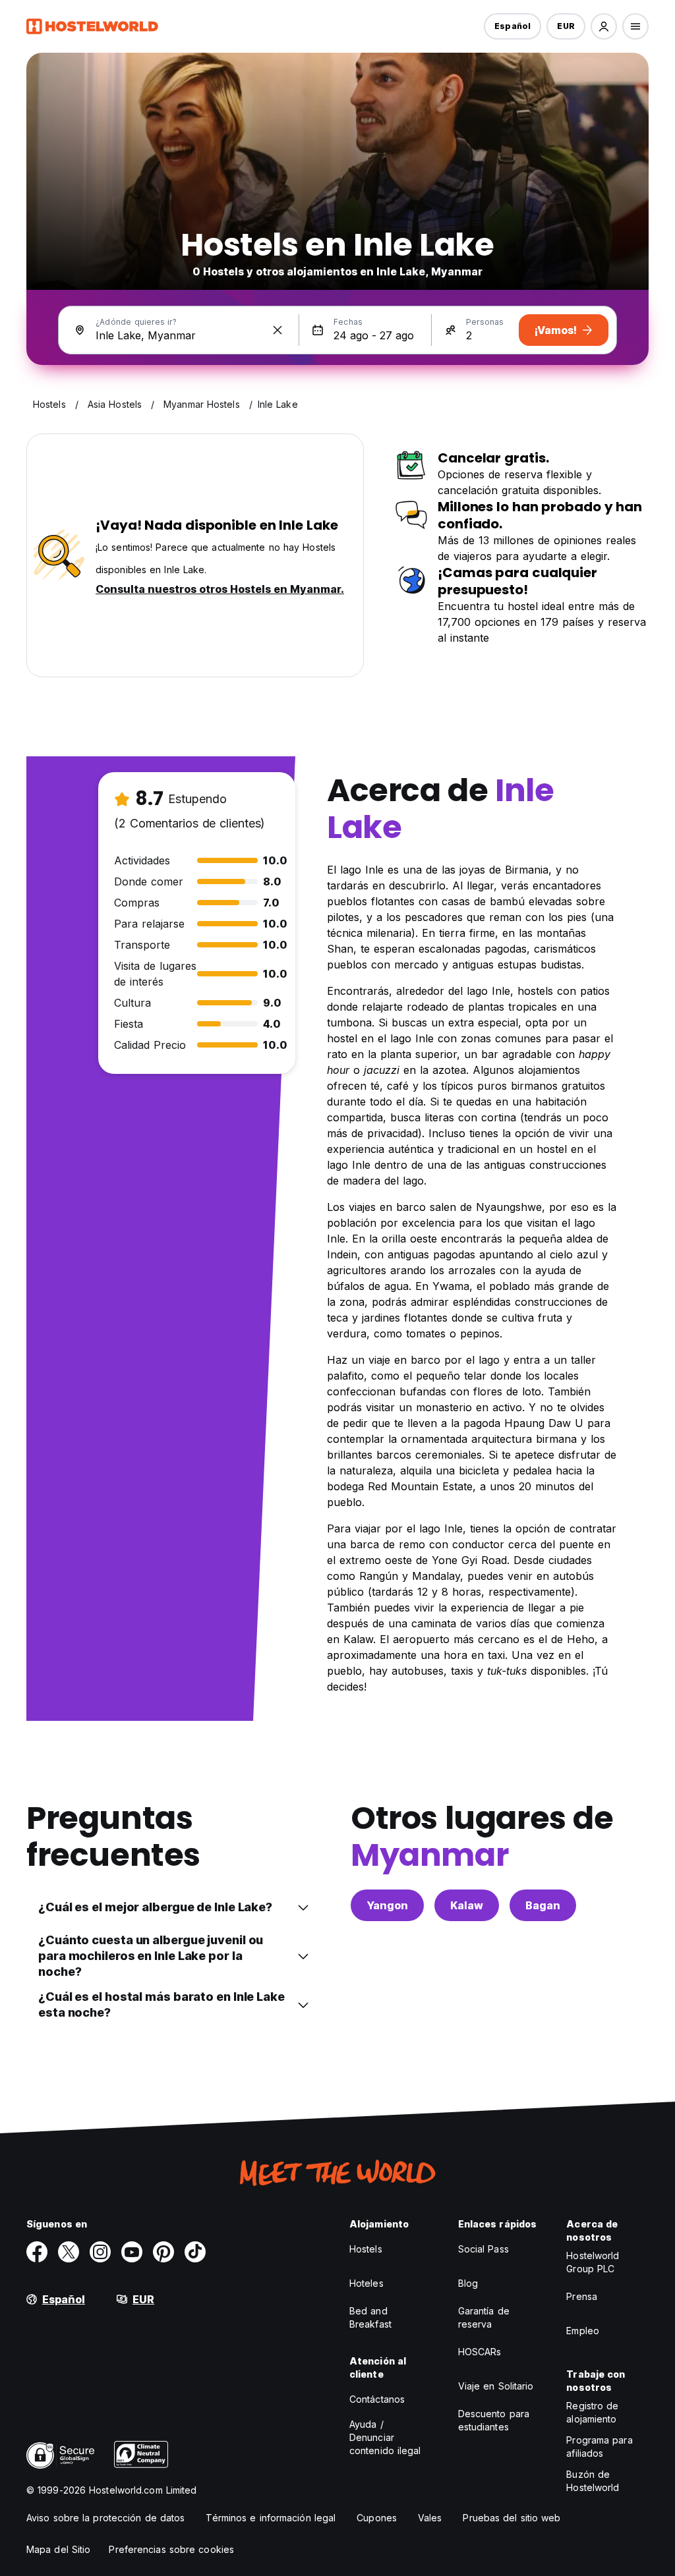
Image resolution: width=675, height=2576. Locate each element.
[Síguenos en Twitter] (69, 2252)
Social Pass (484, 2249)
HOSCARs (480, 2352)
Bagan (543, 1905)
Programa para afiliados (599, 2447)
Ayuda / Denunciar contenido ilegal (385, 2437)
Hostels (366, 2249)
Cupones (377, 2518)
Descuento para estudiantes (494, 2420)
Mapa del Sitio (58, 2549)
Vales (430, 2518)
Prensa (582, 2296)
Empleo (583, 2331)
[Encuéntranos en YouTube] (132, 2252)
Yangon (387, 1905)
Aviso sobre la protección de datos (105, 2518)
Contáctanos (377, 2399)
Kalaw (467, 1905)
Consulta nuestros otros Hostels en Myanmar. (220, 589)
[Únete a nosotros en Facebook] (37, 2252)
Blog (468, 2283)
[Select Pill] (604, 26)
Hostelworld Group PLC (593, 2262)
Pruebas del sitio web (512, 2518)
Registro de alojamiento (592, 2412)
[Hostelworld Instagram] (100, 2252)
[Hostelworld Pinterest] (163, 2252)
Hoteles (367, 2283)
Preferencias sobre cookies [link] (171, 2549)
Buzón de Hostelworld (593, 2481)
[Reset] (278, 330)
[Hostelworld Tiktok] (195, 2252)
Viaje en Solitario (496, 2386)
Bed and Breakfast (370, 2317)
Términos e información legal (271, 2518)
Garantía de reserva (484, 2317)
